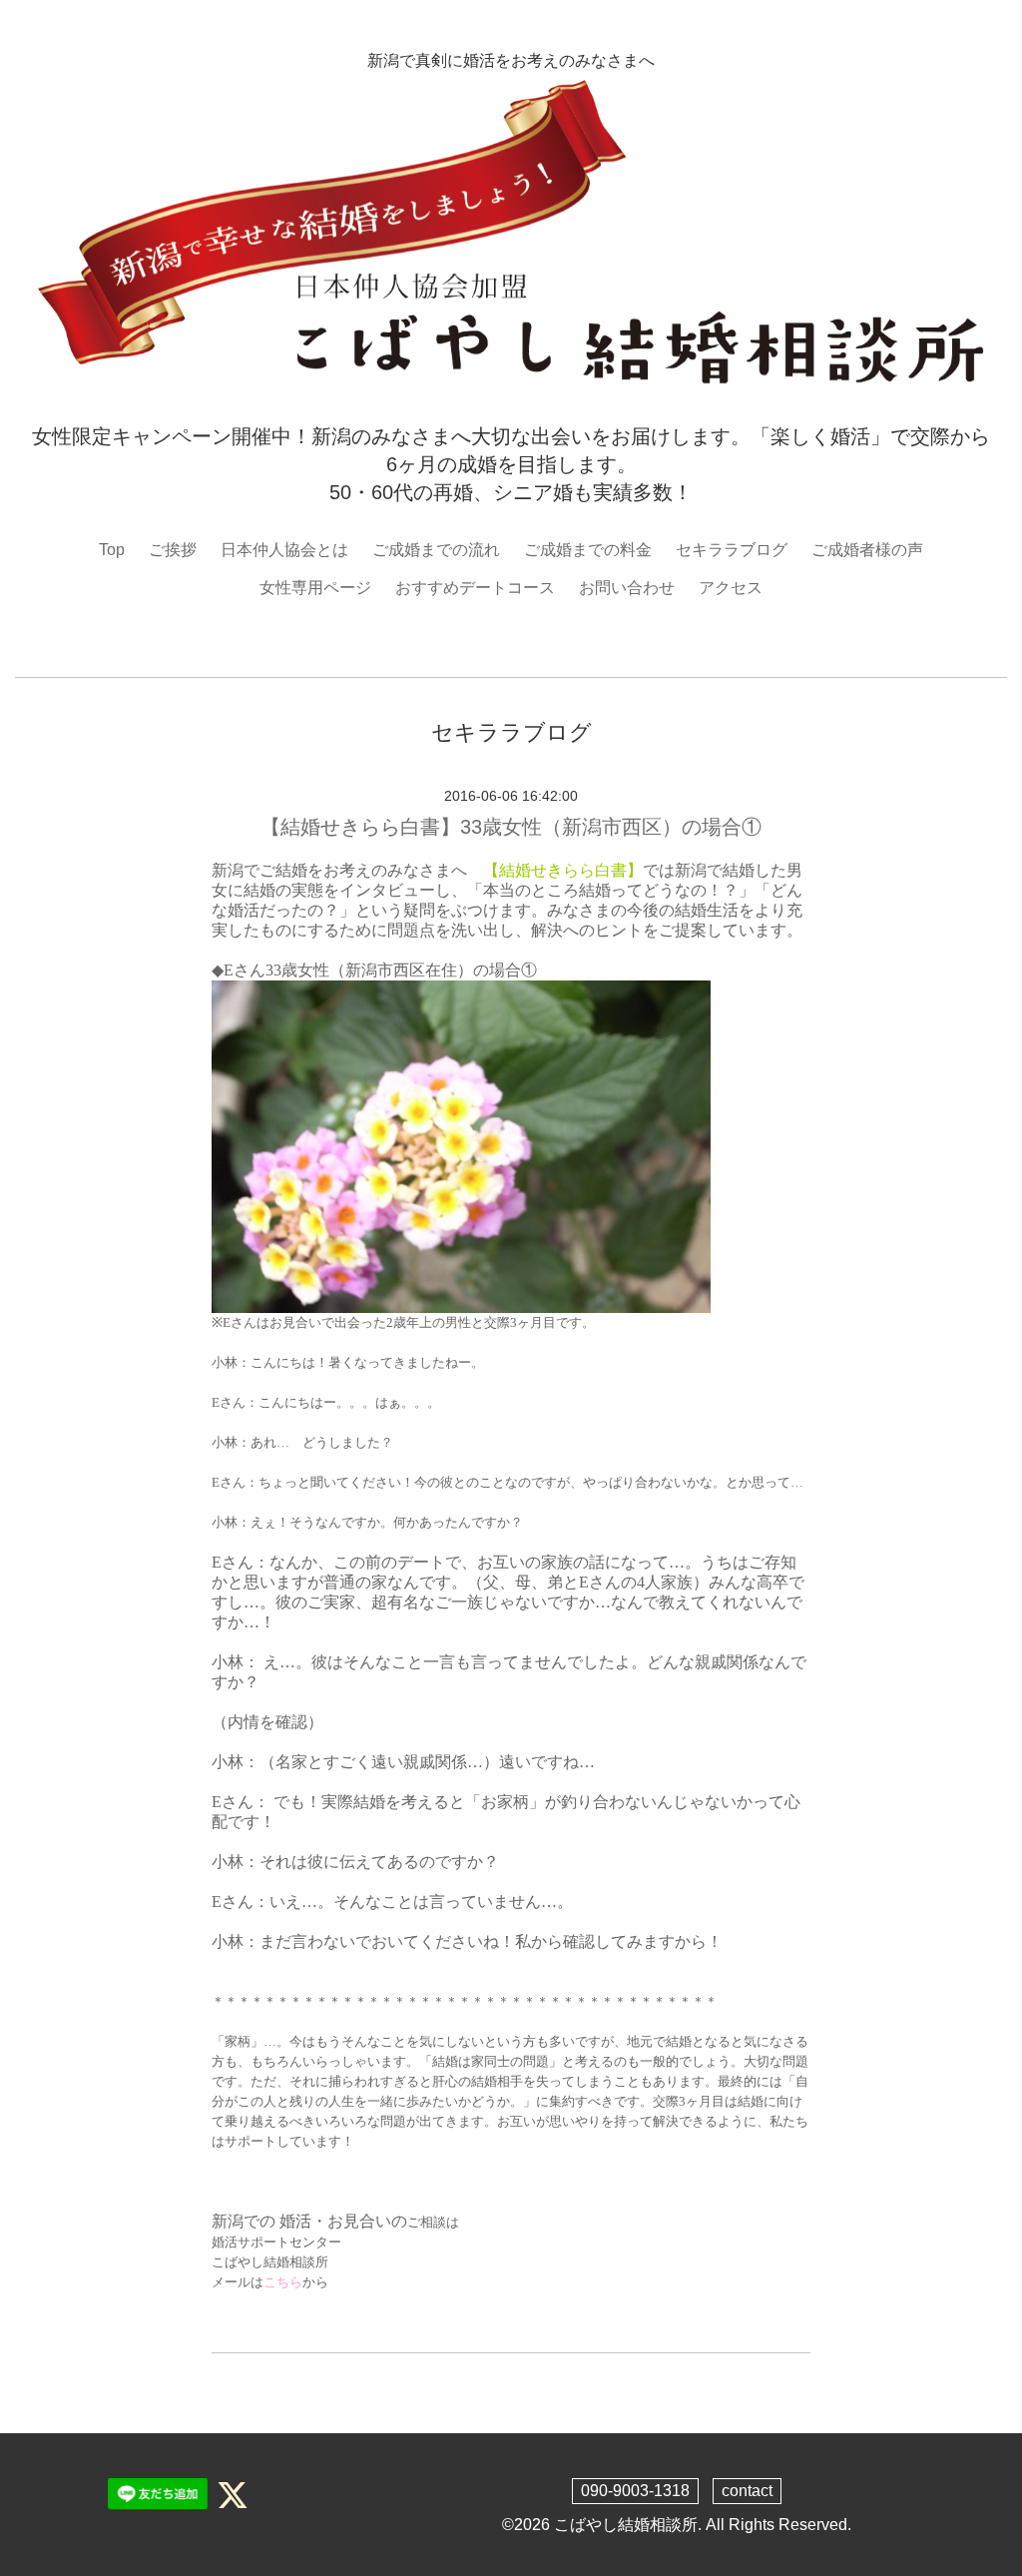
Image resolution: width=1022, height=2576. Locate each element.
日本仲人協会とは (284, 550)
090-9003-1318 (635, 2491)
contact (747, 2491)
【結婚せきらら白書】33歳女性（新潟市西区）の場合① (511, 827)
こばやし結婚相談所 (626, 2525)
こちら (283, 2282)
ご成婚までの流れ (436, 550)
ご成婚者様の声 (867, 550)
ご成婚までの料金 (588, 550)
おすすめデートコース (475, 588)
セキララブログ (732, 550)
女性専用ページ (315, 588)
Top (112, 550)
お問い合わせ (627, 588)
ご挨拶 (173, 550)
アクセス (731, 588)
